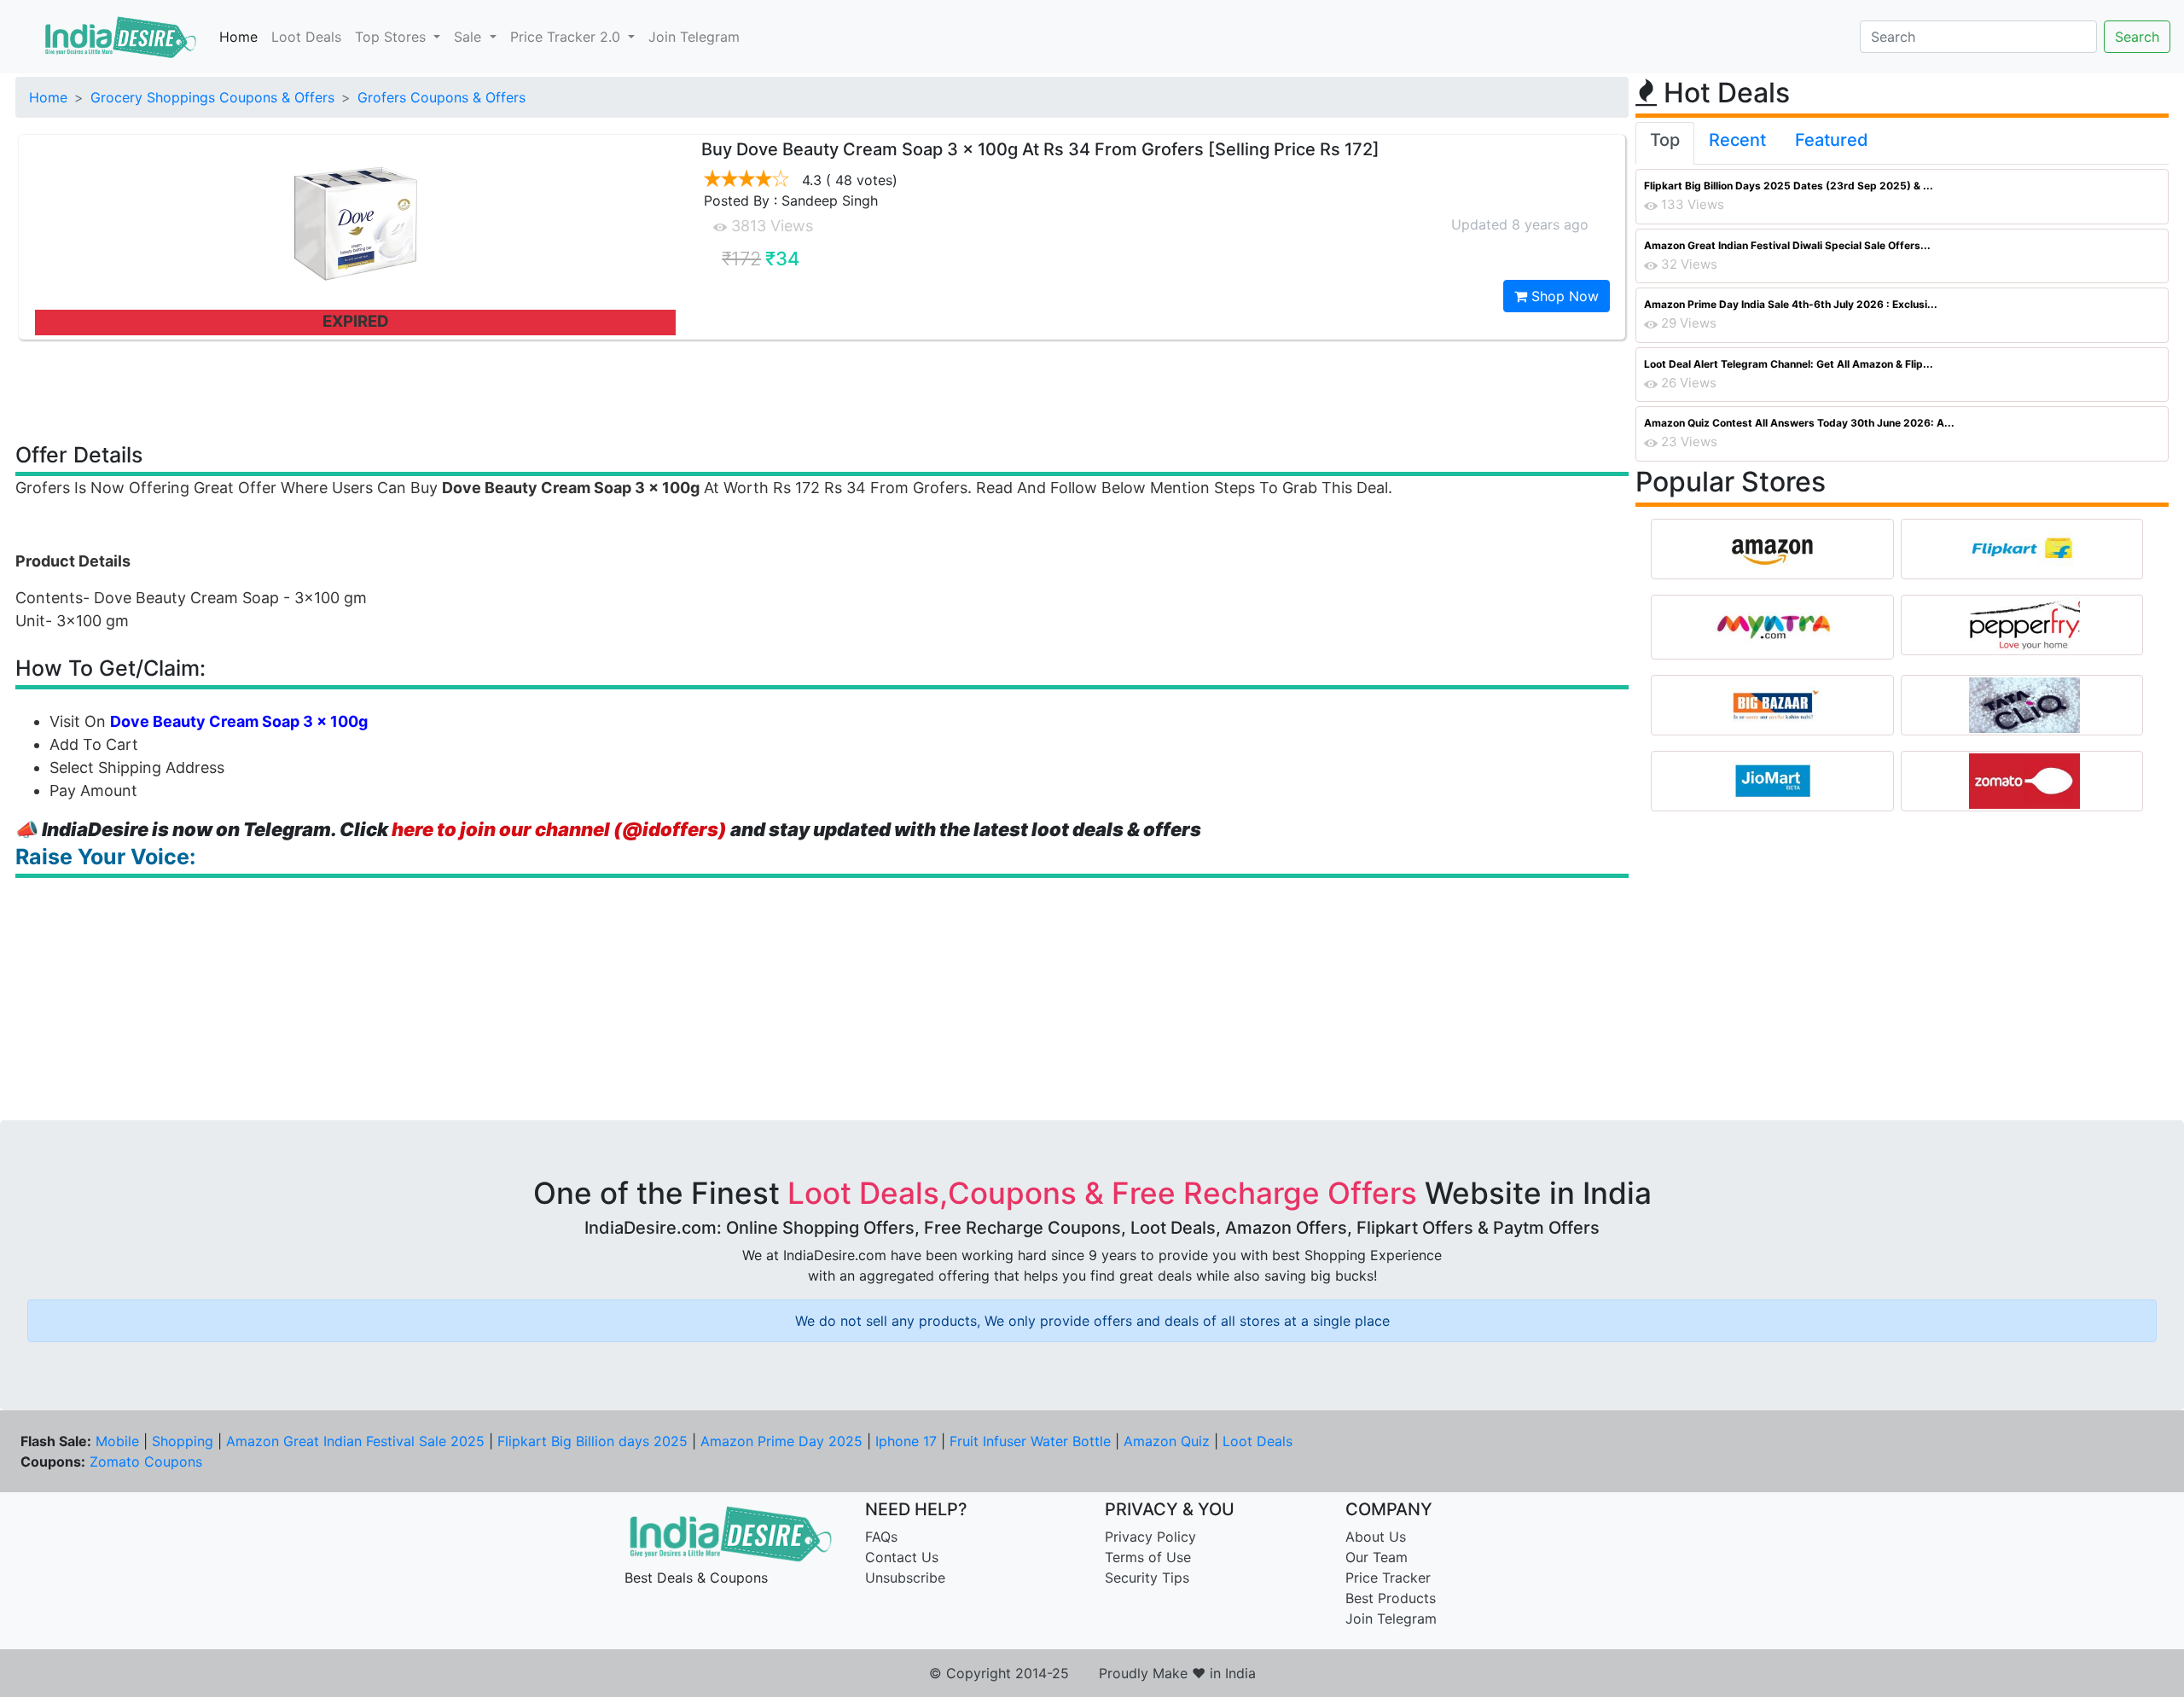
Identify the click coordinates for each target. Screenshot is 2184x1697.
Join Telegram (694, 37)
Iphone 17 (906, 1441)
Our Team (1377, 1557)
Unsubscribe (905, 1578)
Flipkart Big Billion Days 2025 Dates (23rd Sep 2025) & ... (1789, 186)
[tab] (1665, 143)
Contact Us (902, 1557)
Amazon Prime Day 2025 (781, 1441)
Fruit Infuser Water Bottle (1030, 1441)
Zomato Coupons (146, 1462)
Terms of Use (1148, 1557)
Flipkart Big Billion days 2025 (592, 1441)
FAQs (881, 1537)
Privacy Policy (1150, 1537)
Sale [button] (470, 37)
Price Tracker (1388, 1578)
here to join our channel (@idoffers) (559, 829)
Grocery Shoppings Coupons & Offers (212, 97)
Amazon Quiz (1167, 1441)
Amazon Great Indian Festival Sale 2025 (355, 1441)
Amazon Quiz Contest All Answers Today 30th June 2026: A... (1799, 423)
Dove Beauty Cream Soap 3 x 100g (239, 721)
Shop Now (1563, 296)
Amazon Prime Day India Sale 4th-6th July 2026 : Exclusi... (1791, 304)
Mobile (117, 1441)
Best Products (1391, 1598)
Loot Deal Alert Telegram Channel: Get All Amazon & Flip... (1789, 364)
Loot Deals (306, 37)
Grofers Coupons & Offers (441, 97)
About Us (1376, 1537)
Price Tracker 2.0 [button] (567, 37)
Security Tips (1147, 1578)
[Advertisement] (822, 390)
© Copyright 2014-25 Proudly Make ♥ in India (1092, 1673)
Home (238, 37)
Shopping (183, 1441)
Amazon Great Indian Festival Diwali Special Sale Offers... (1787, 245)
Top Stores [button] (392, 37)
